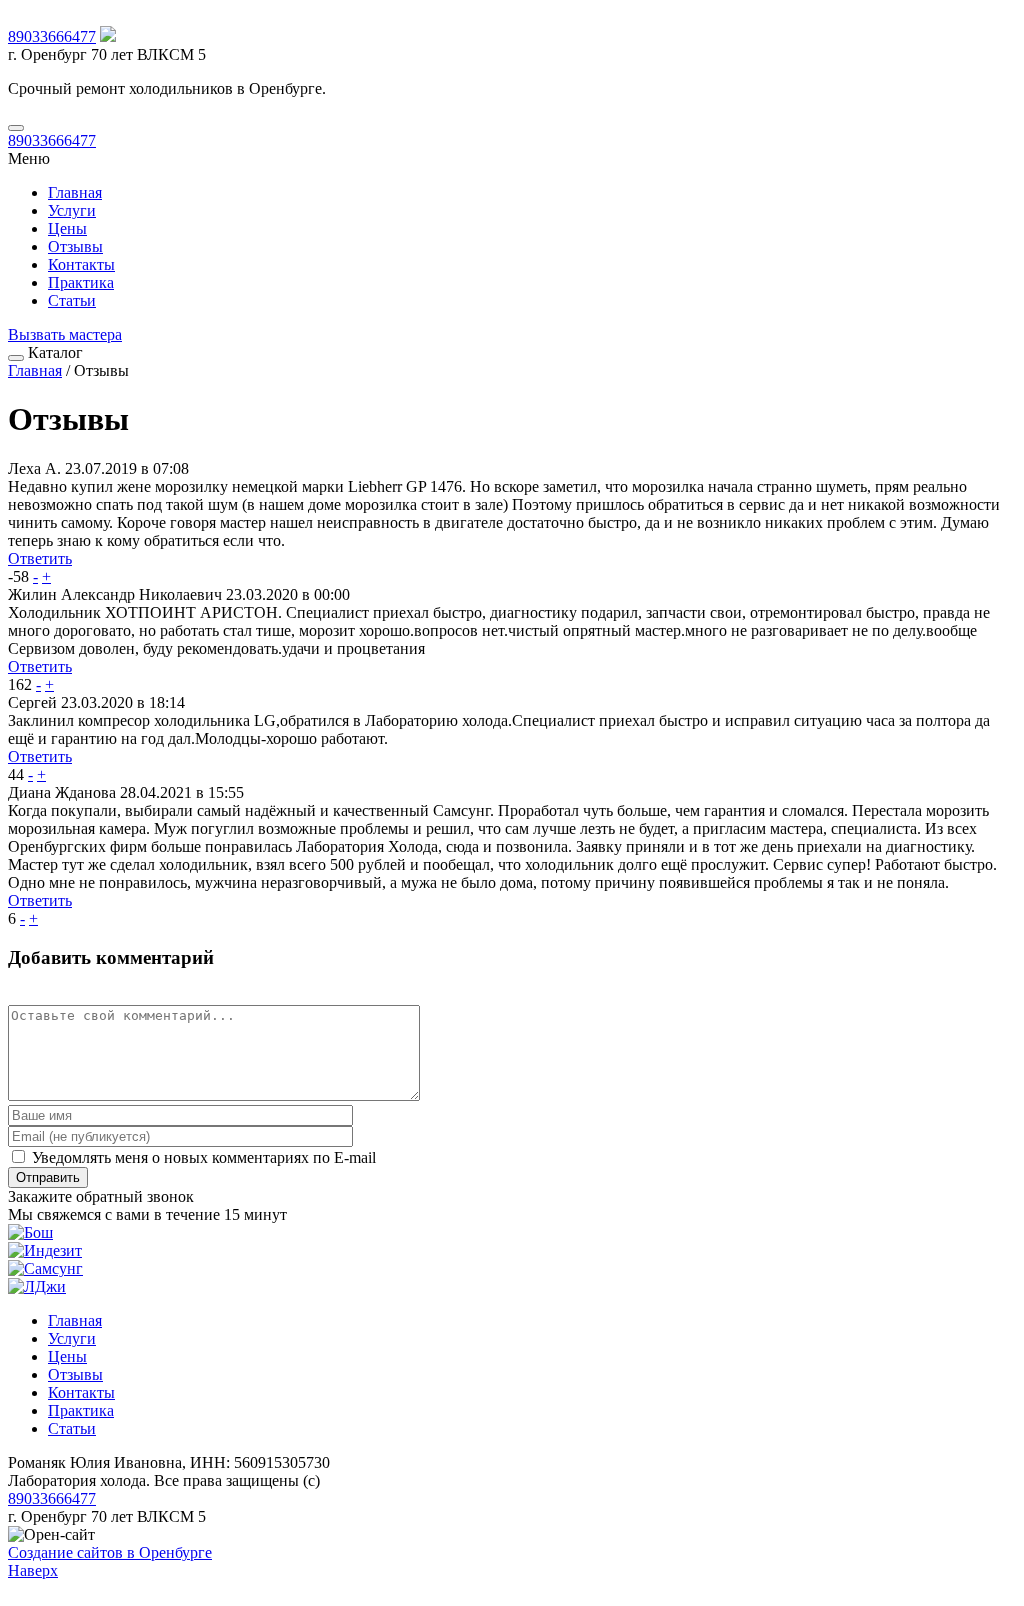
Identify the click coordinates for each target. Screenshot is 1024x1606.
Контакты (81, 264)
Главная (75, 192)
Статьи (72, 300)
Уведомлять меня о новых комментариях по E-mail (202, 1157)
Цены (67, 228)
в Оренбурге (110, 1552)
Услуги (72, 210)
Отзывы (75, 246)
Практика (81, 282)
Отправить (48, 1177)
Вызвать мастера (65, 334)
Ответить (40, 558)
